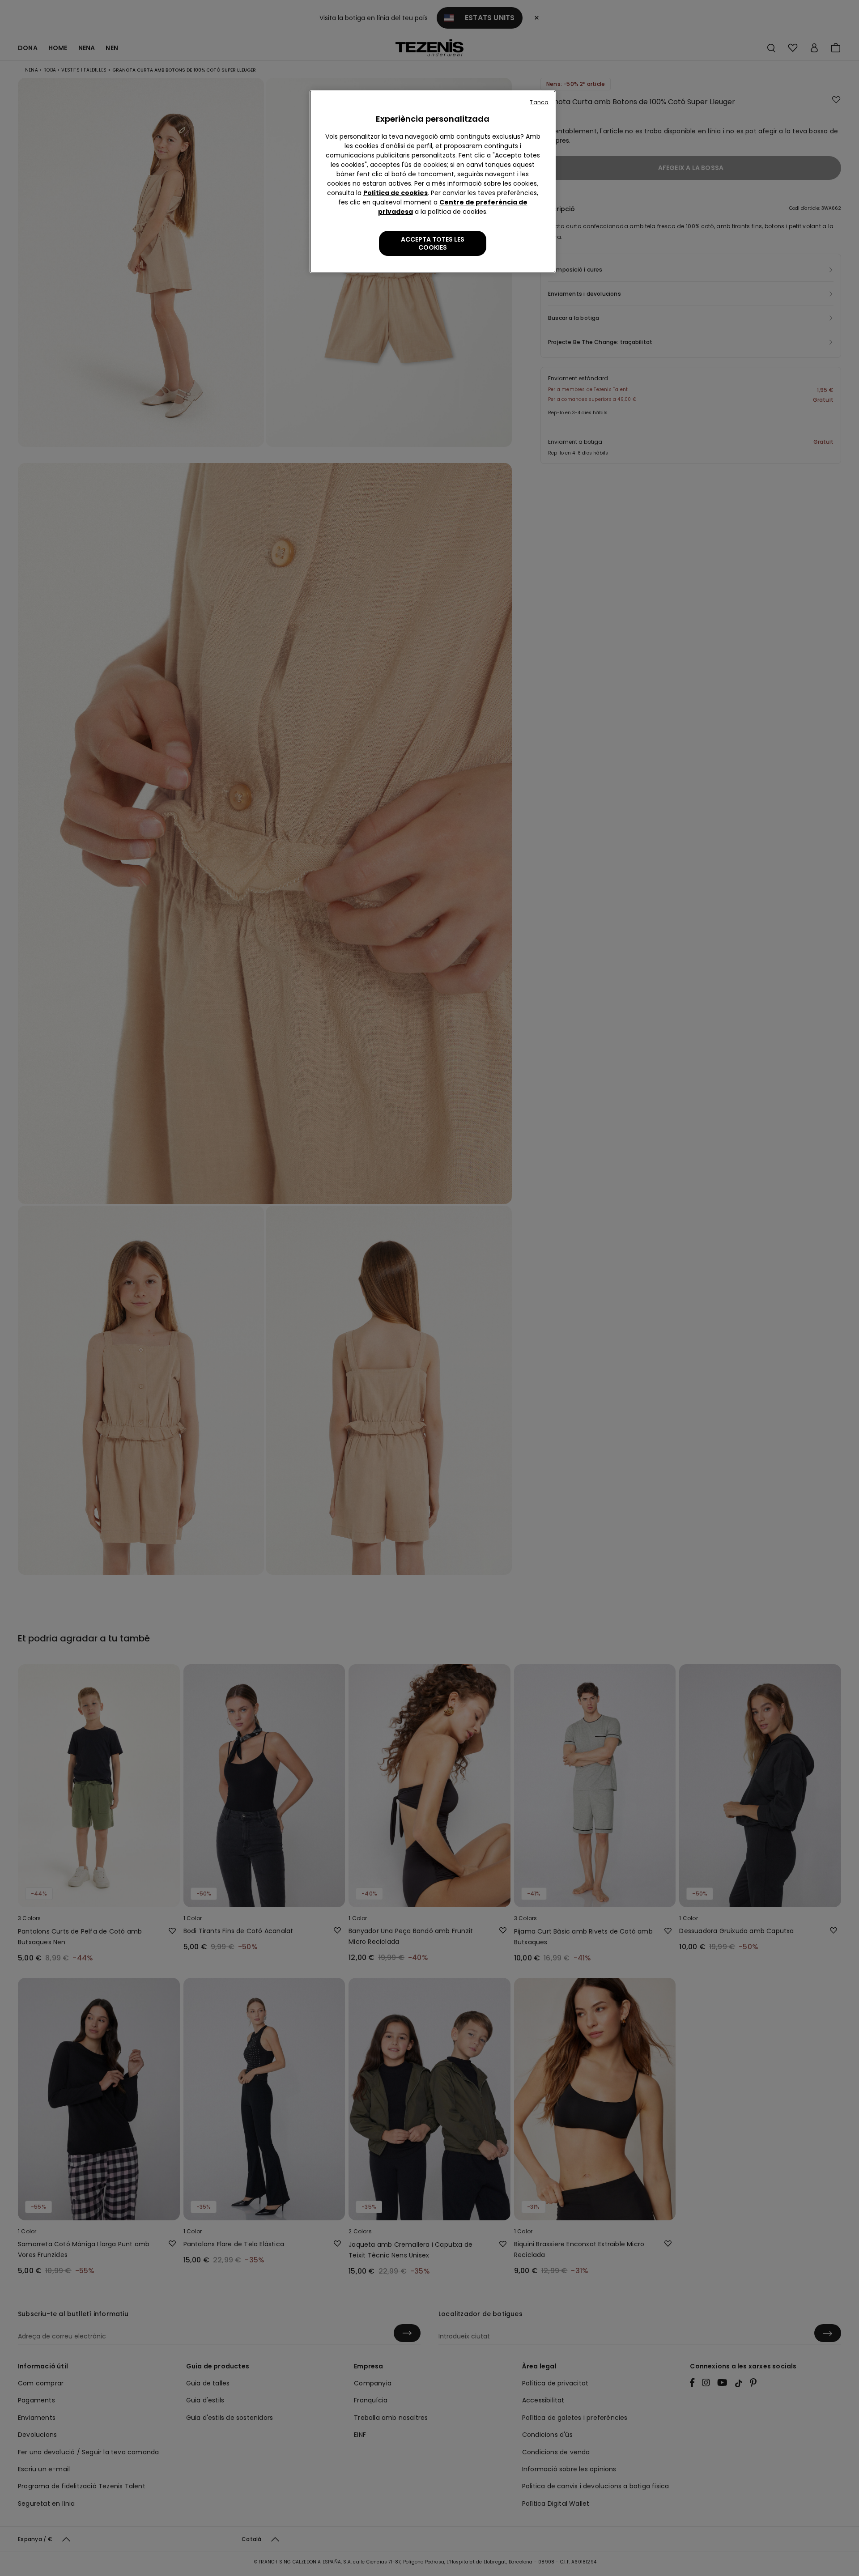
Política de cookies (395, 193)
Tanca (539, 102)
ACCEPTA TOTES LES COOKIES (433, 243)
